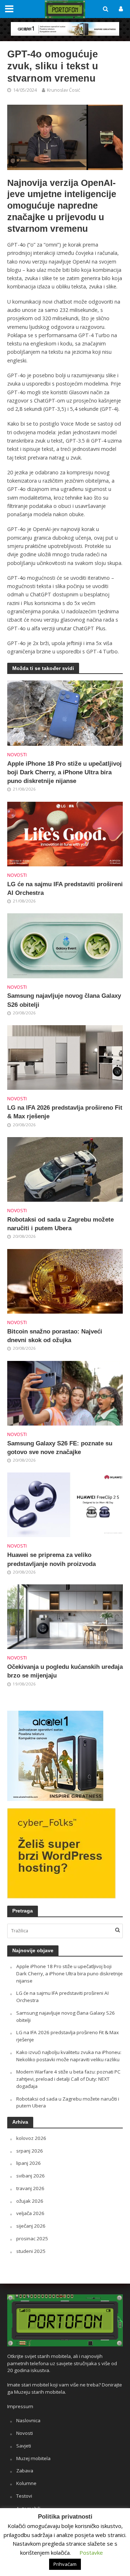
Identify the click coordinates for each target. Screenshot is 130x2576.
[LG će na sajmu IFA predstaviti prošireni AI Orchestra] (65, 833)
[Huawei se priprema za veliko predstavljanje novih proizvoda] (65, 1504)
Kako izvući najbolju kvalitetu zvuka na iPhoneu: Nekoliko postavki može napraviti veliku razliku (69, 2056)
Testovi (24, 2496)
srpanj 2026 (30, 2151)
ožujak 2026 (30, 2201)
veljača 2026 (30, 2213)
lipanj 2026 (29, 2163)
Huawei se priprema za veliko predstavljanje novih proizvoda (51, 1559)
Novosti (17, 755)
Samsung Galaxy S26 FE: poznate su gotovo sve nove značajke (60, 1448)
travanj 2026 (30, 2188)
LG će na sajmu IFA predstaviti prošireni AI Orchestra (65, 889)
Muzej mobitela (33, 2458)
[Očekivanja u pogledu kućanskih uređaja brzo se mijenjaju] (65, 1616)
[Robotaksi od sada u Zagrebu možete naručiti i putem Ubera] (65, 1169)
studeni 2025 (31, 2251)
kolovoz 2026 (31, 2138)
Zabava (25, 2471)
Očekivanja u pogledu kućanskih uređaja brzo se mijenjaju (65, 1671)
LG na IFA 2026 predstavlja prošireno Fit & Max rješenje (65, 1112)
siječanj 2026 (31, 2226)
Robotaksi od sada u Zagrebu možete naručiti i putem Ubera (60, 1224)
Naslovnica (28, 2420)
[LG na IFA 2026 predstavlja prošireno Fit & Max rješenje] (65, 1057)
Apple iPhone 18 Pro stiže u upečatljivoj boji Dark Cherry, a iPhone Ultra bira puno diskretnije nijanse (64, 772)
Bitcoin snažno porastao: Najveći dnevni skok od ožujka (55, 1336)
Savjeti (24, 2446)
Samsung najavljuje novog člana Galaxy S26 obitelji (64, 1000)
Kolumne (26, 2483)
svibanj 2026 (31, 2176)
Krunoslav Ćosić (64, 90)
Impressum (20, 2406)
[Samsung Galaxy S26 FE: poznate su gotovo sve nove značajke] (65, 1392)
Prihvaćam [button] (65, 2564)
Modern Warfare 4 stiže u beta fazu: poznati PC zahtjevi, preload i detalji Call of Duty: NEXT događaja (68, 2079)
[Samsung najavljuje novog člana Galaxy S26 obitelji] (65, 945)
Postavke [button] (91, 2553)
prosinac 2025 (32, 2238)
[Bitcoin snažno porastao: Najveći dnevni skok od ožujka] (65, 1280)
